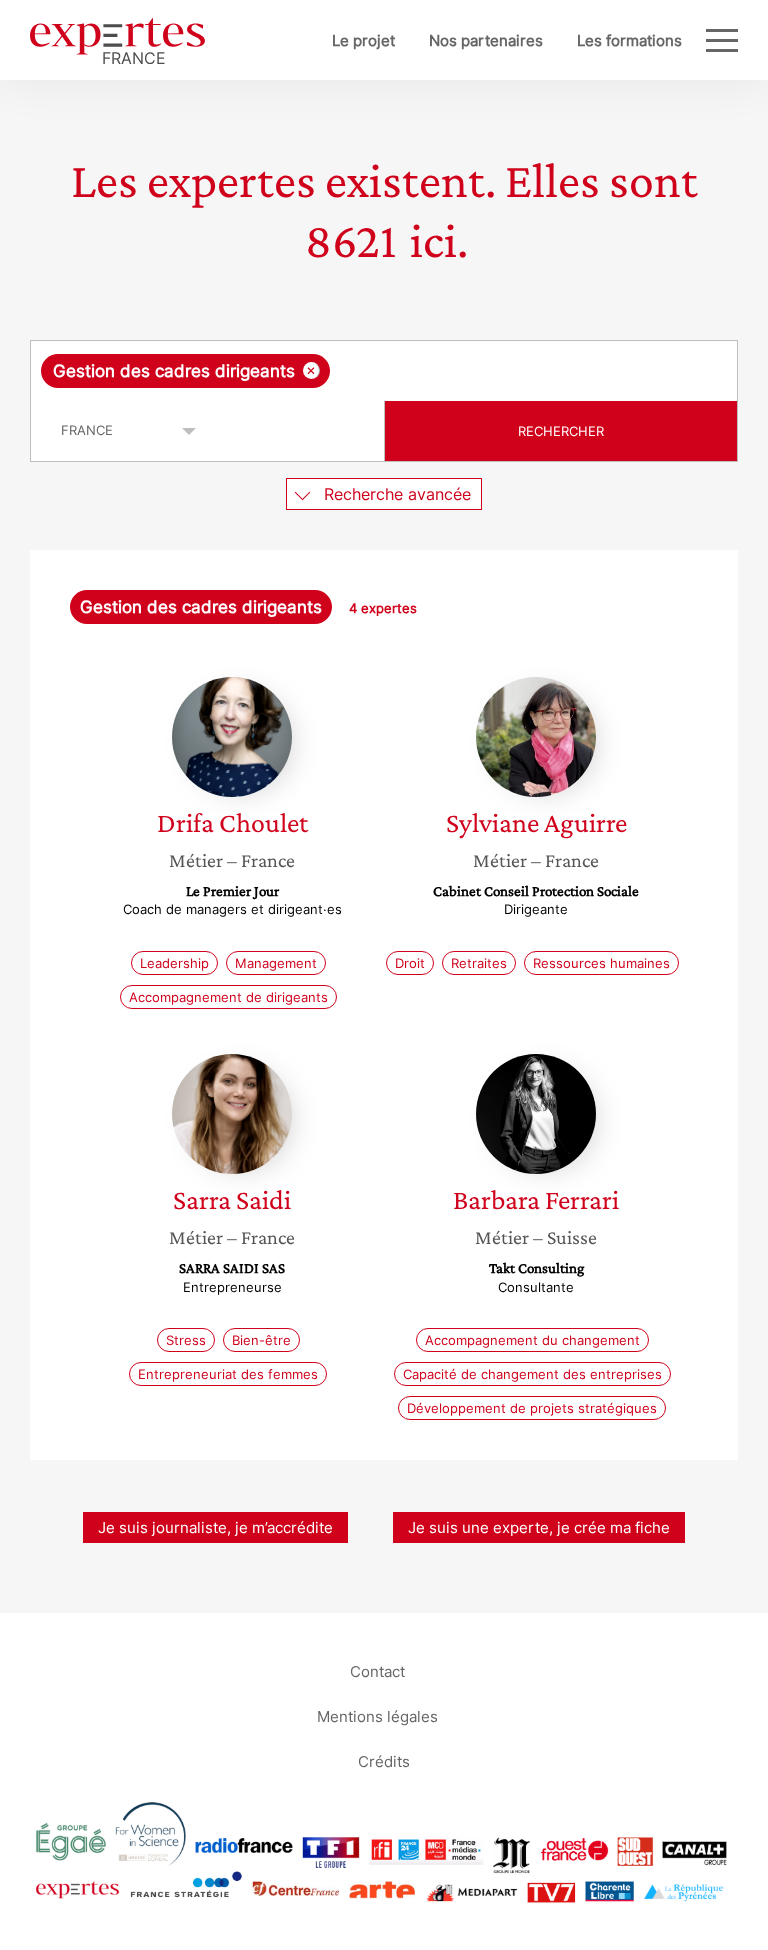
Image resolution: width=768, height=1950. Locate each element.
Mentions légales (377, 1715)
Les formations (629, 40)
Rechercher (561, 431)
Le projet (363, 40)
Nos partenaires (486, 40)
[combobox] (384, 371)
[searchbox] (492, 371)
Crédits (384, 1760)
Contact (377, 1670)
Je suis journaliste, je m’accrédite (215, 1527)
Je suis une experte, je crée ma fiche (539, 1527)
